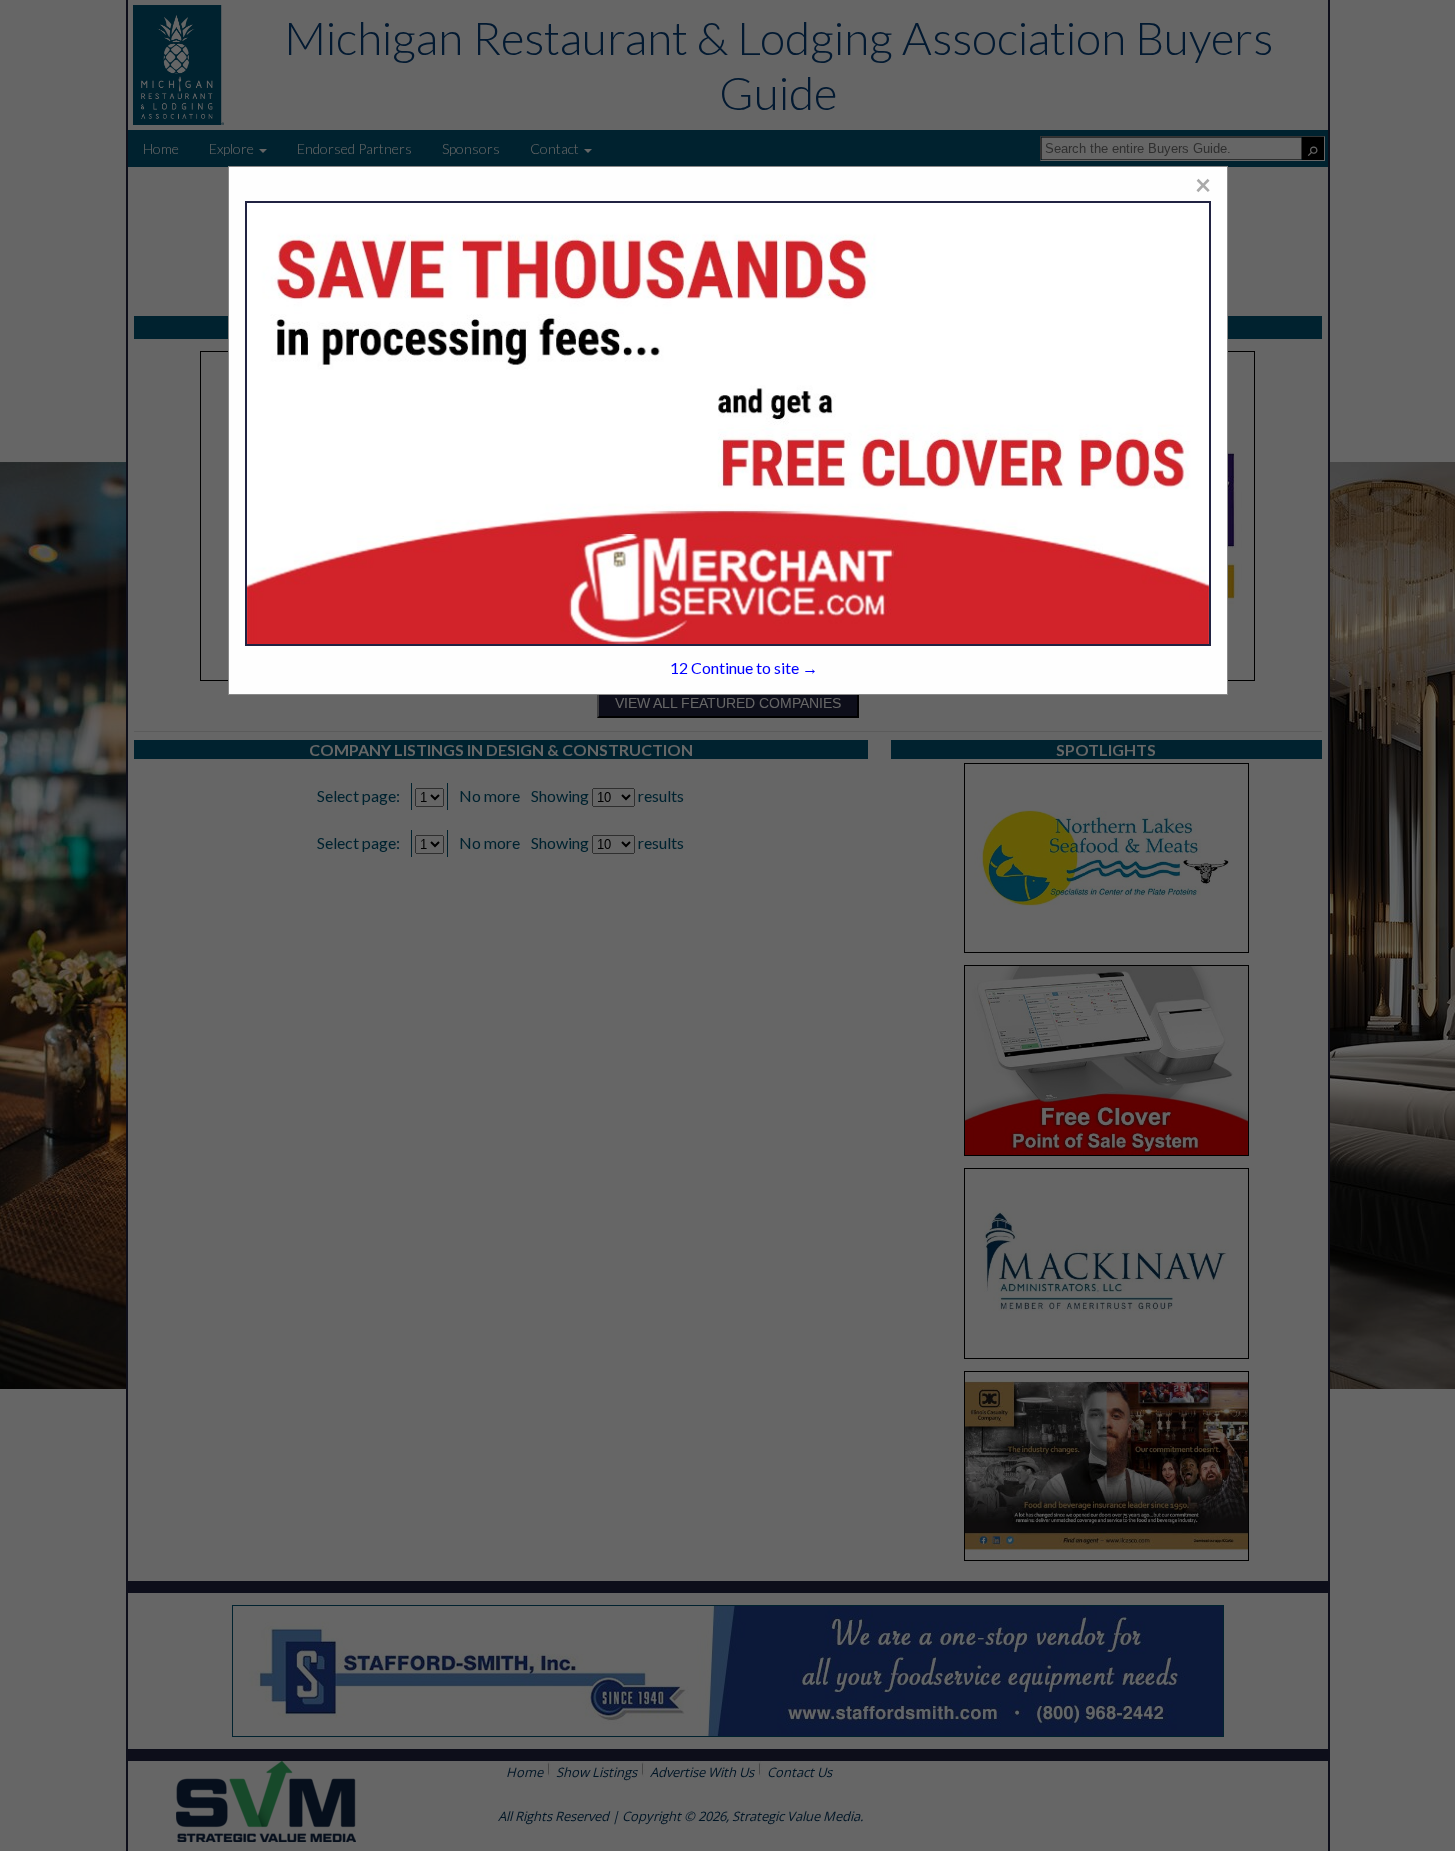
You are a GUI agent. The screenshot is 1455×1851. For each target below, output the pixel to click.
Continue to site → (744, 667)
